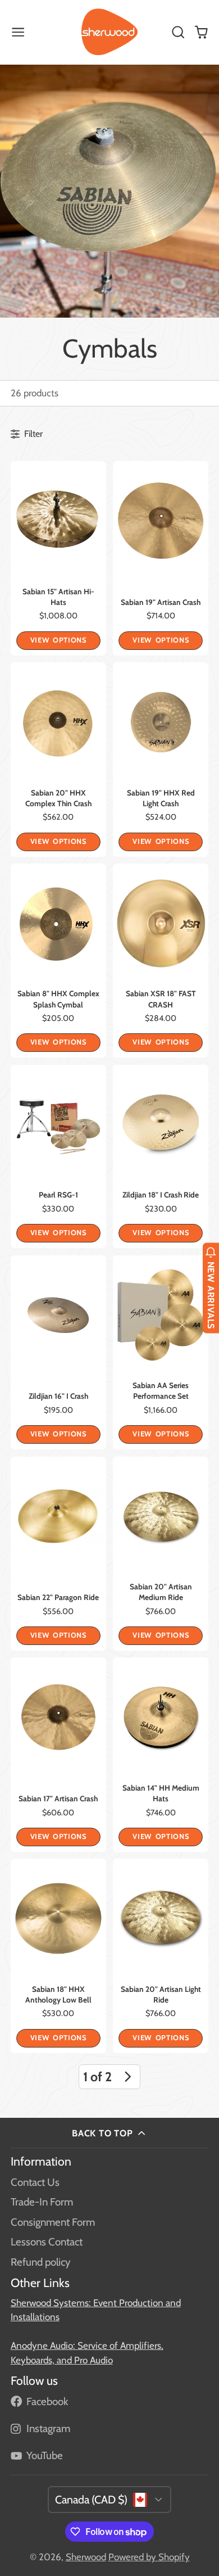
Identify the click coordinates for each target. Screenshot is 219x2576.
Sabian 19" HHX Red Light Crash (161, 759)
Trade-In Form (42, 2202)
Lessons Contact (47, 2242)
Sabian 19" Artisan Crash (161, 558)
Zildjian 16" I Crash (58, 1352)
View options (58, 640)
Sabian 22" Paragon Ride (58, 1554)
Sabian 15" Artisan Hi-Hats (58, 558)
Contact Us (35, 2182)
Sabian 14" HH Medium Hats (161, 1754)
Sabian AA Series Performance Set (161, 1352)
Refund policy (40, 2262)
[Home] (109, 32)
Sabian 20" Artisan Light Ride (161, 1956)
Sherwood (86, 2557)
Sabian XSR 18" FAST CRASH (161, 961)
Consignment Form (53, 2222)
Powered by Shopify (149, 2557)
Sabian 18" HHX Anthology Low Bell (58, 1956)
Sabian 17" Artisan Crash (58, 1754)
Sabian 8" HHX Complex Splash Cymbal (58, 961)
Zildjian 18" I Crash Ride (161, 1156)
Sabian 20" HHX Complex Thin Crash (58, 759)
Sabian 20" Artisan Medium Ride (161, 1554)
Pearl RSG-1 (58, 1156)
